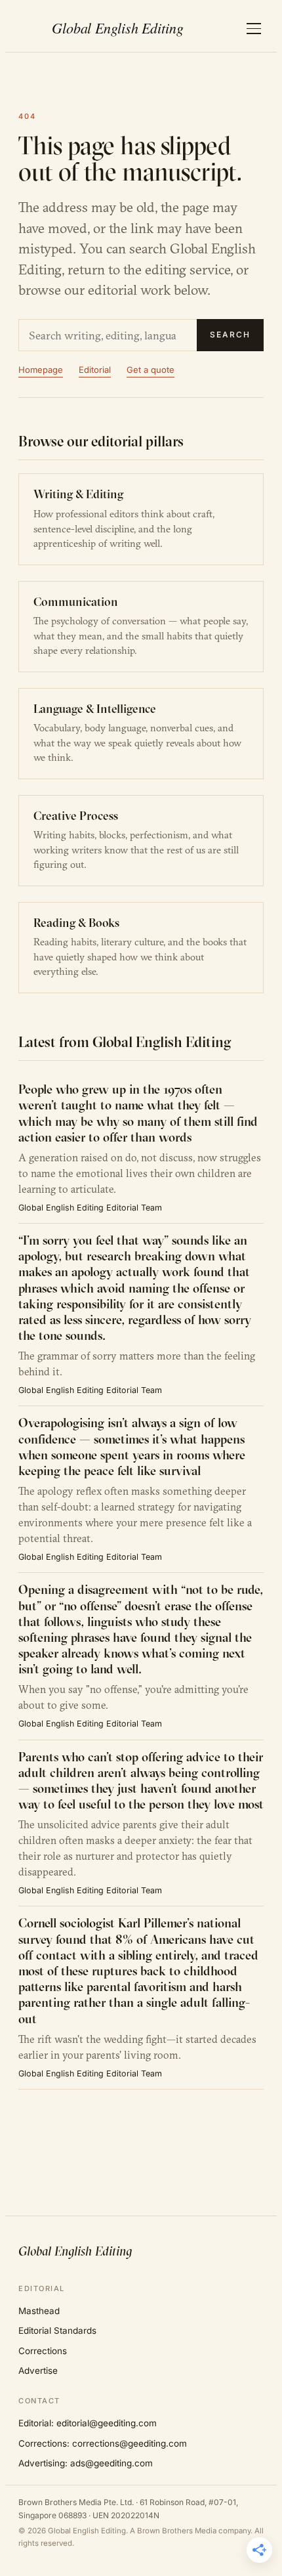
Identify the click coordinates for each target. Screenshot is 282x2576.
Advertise (38, 2371)
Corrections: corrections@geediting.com (103, 2443)
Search (230, 334)
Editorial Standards (57, 2330)
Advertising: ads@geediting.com (86, 2463)
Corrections (43, 2351)
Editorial (95, 370)
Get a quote (151, 370)
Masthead (39, 2311)
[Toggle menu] (254, 29)
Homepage (41, 370)
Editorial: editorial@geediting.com (88, 2423)
